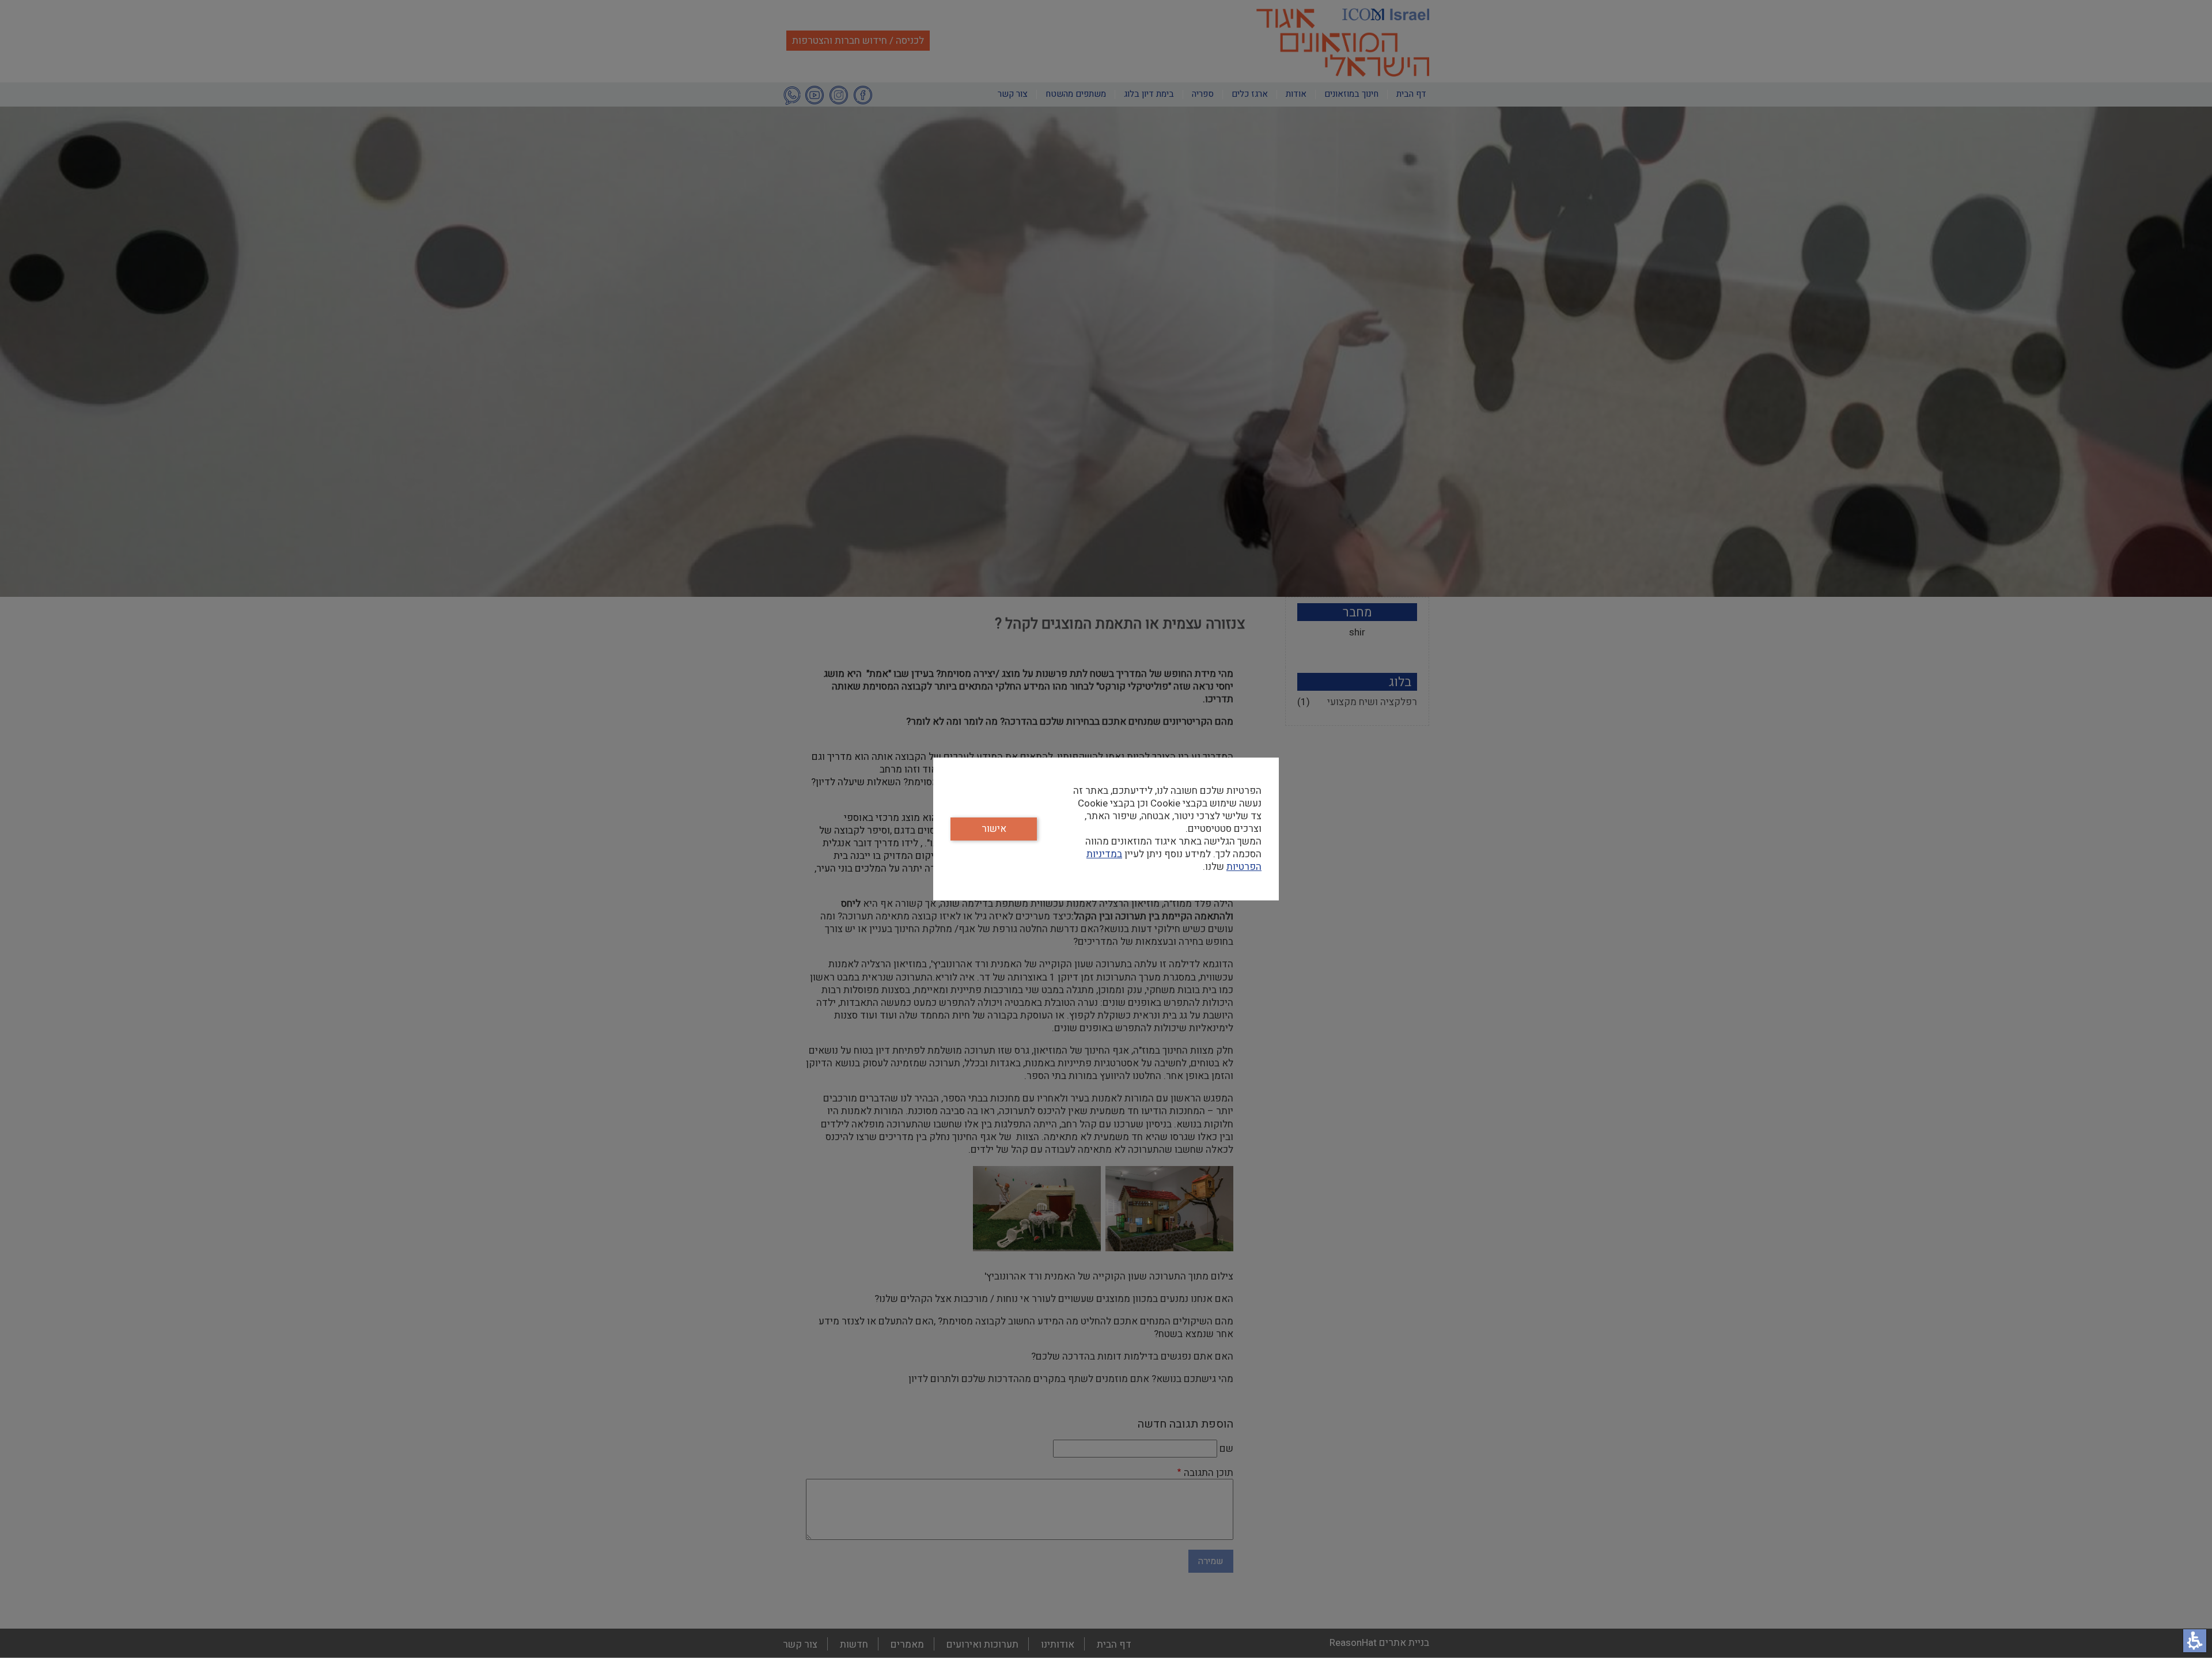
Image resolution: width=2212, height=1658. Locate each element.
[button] (2195, 1641)
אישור (994, 829)
